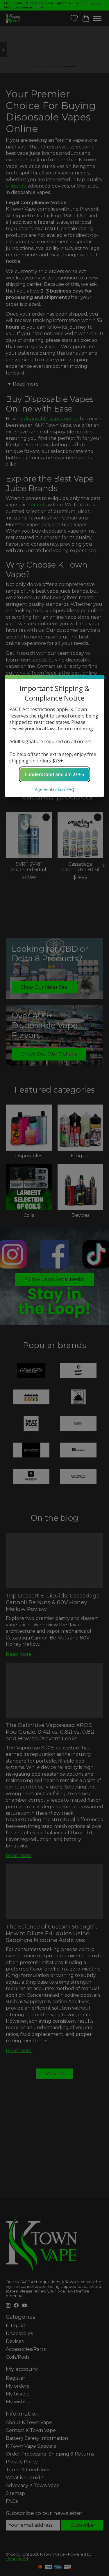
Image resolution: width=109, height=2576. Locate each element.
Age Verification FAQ (55, 789)
